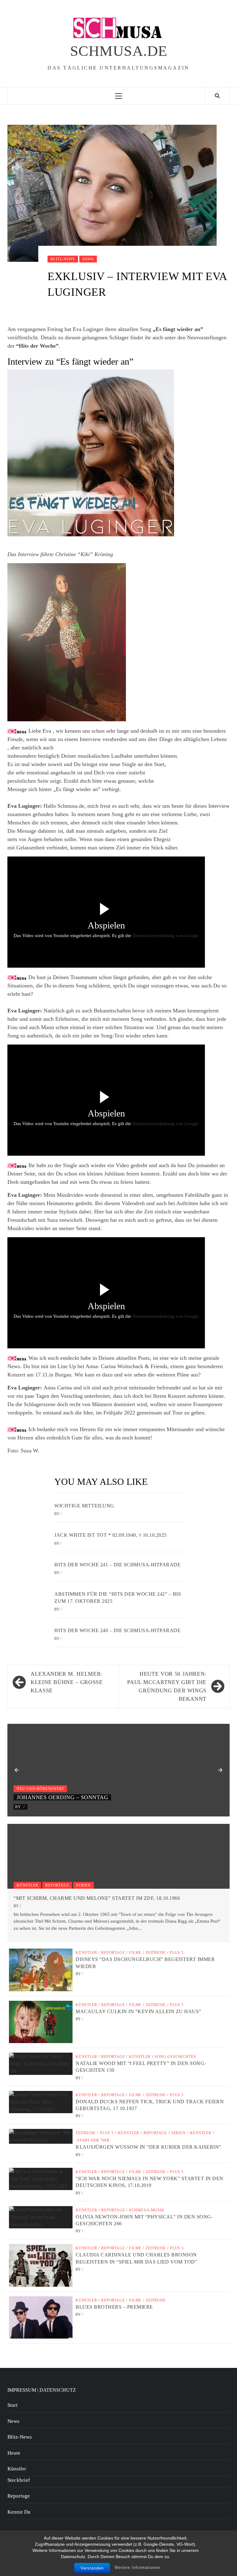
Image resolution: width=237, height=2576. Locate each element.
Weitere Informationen (137, 2568)
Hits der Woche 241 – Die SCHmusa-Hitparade (117, 1565)
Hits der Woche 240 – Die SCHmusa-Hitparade (117, 1630)
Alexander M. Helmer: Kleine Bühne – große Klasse (67, 1682)
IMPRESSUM (22, 2390)
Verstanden (92, 2568)
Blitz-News (63, 259)
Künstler (27, 1885)
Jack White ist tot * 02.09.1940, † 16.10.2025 (110, 1535)
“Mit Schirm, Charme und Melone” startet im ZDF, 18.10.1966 (97, 1898)
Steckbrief (19, 2480)
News (88, 259)
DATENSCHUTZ (58, 2390)
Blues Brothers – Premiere (114, 2307)
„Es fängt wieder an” (178, 329)
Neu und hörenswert (40, 1789)
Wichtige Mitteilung (84, 1506)
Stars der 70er (93, 2140)
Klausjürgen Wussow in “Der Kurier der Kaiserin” (148, 2147)
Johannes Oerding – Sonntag (62, 1797)
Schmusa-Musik (147, 2210)
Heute (14, 2453)
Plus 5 (177, 1953)
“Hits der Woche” (37, 346)
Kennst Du (19, 2512)
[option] (118, 1770)
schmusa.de (119, 51)
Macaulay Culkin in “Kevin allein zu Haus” (138, 2011)
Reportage (57, 1885)
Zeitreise (156, 1953)
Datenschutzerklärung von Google (166, 936)
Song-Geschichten (175, 2057)
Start (12, 2405)
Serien (83, 1885)
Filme (135, 1953)
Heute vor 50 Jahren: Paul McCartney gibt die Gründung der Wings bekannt (167, 1686)
